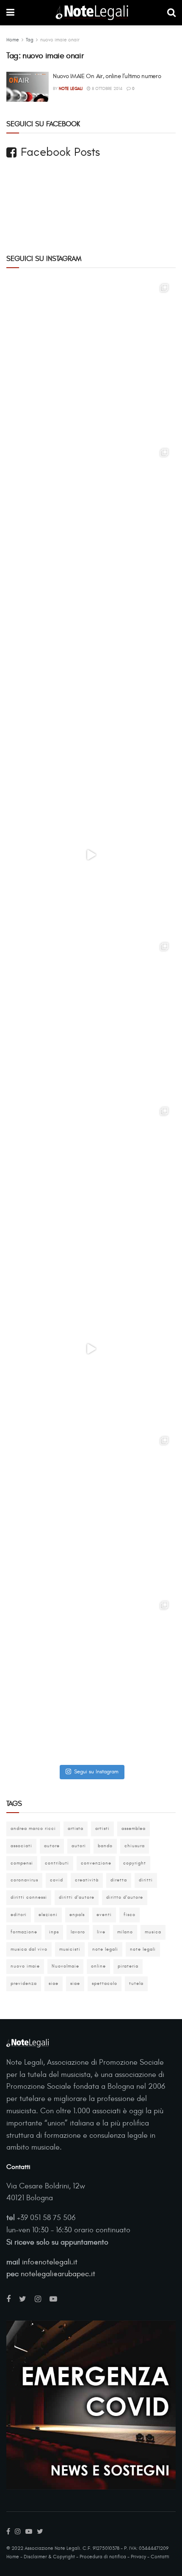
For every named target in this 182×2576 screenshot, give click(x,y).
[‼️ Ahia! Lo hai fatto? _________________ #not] (91, 1349)
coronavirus (24, 1880)
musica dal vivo (29, 1949)
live (101, 1932)
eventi (104, 1915)
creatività (87, 1880)
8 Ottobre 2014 (106, 89)
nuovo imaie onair (60, 40)
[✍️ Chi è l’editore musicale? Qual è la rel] (91, 1184)
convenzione (96, 1863)
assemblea (134, 1828)
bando (105, 1846)
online (98, 1966)
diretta (119, 1880)
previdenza (24, 1983)
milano (125, 1932)
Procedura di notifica (103, 2557)
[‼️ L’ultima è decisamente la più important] (91, 1514)
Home (13, 40)
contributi (57, 1863)
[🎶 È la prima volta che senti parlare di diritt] (91, 1020)
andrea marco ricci (33, 1828)
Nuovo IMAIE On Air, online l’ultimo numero (107, 76)
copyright (135, 1863)
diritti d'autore (77, 1897)
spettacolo (105, 1983)
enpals (77, 1915)
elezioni (48, 1915)
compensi (22, 1863)
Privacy (138, 2557)
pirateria (128, 1966)
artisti (102, 1828)
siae (54, 1983)
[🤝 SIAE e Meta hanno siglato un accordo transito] (91, 690)
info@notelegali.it (50, 2262)
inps (54, 1932)
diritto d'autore (125, 1897)
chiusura (135, 1846)
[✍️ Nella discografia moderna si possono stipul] (91, 526)
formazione (24, 1932)
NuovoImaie (65, 1966)
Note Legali (71, 89)
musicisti (70, 1949)
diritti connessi (29, 1897)
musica (153, 1932)
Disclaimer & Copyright (49, 2557)
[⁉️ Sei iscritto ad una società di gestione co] (91, 855)
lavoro (78, 1932)
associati (21, 1846)
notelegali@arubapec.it (58, 2274)
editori (19, 1915)
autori (79, 1846)
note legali (105, 1949)
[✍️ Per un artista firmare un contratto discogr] (91, 361)
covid (57, 1880)
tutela (136, 1983)
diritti (146, 1880)
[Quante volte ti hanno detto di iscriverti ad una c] (91, 1678)
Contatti (160, 2557)
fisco (130, 1915)
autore (52, 1846)
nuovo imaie (25, 1966)
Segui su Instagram (96, 1772)
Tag (30, 40)
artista (76, 1828)
